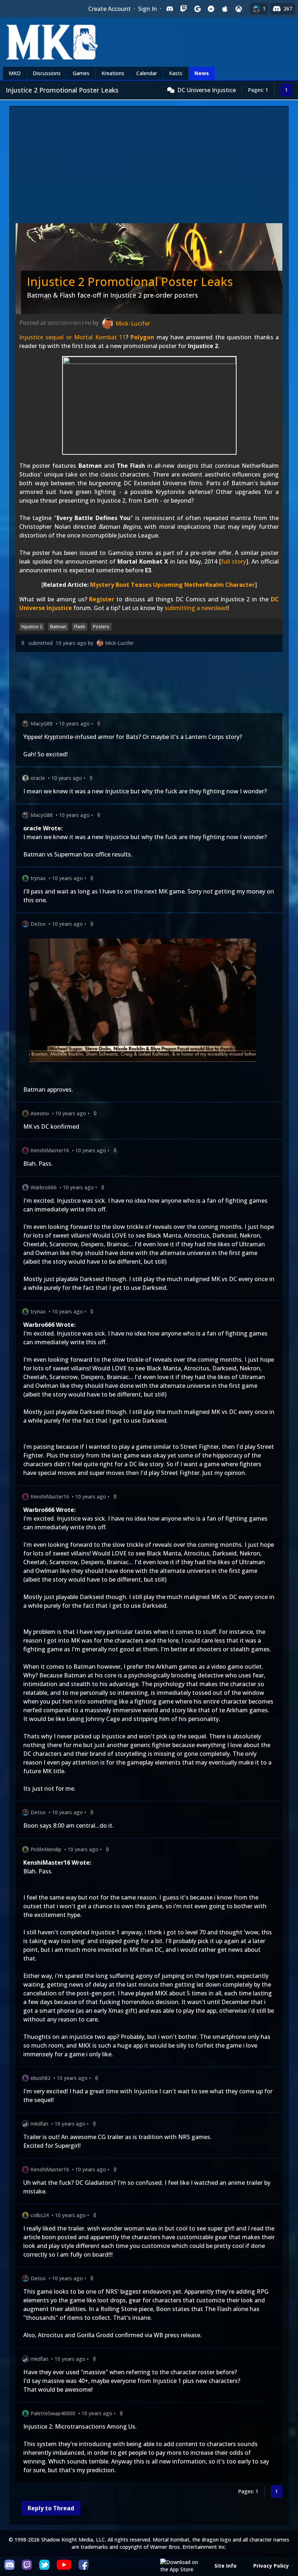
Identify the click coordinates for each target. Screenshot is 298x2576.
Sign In (148, 9)
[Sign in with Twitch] (184, 9)
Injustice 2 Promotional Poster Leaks (130, 281)
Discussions (47, 73)
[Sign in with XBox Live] (239, 9)
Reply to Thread (51, 2508)
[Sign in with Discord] (170, 9)
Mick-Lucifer (119, 643)
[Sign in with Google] (197, 9)
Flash (80, 627)
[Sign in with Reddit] (211, 9)
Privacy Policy (271, 2566)
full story (233, 561)
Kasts (176, 73)
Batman (58, 627)
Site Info (225, 2566)
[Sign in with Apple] (225, 9)
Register (102, 599)
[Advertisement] (149, 167)
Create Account (110, 9)
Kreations (113, 73)
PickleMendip (46, 1849)
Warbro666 (44, 1187)
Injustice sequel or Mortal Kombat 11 (73, 337)
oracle (38, 778)
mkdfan (39, 2124)
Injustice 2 (32, 627)
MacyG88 (42, 723)
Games (81, 73)
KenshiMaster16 (50, 1150)
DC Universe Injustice (207, 90)
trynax (38, 878)
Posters (101, 627)
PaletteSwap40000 (53, 2413)
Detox (38, 924)
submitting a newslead (196, 608)
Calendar (147, 73)
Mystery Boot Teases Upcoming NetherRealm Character (172, 585)
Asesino (40, 1113)
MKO (15, 73)
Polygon (142, 337)
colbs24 (40, 2215)
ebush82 (41, 2078)
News (202, 73)
